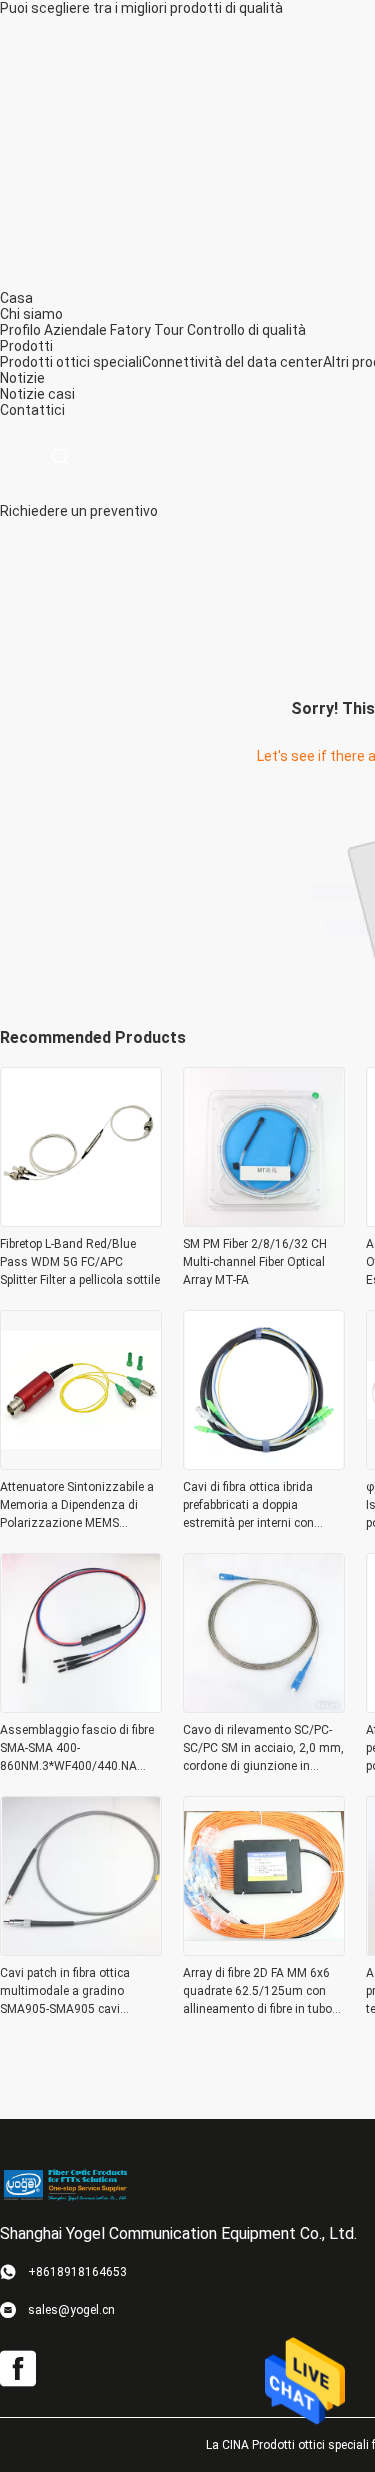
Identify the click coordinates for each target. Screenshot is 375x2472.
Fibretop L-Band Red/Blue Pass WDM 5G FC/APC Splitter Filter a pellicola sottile (80, 1262)
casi (61, 394)
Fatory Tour (147, 330)
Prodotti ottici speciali (71, 362)
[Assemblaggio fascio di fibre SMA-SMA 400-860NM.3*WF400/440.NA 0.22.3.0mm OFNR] (81, 1707)
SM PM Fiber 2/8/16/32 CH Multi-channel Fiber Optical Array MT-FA (255, 1262)
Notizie (22, 394)
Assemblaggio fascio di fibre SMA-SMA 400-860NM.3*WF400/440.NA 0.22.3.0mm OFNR (77, 1749)
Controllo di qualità (246, 330)
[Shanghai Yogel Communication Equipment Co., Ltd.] (65, 2184)
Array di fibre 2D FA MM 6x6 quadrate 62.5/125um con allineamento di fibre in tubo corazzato (257, 1992)
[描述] (60, 457)
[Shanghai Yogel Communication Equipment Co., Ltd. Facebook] (18, 2369)
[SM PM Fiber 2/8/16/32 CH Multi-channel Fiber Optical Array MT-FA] (264, 1221)
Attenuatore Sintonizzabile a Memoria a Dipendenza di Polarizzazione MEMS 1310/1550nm (77, 1506)
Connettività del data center (232, 362)
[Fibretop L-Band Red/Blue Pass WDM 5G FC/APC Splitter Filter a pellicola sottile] (81, 1221)
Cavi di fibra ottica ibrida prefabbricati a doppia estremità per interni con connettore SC (248, 1506)
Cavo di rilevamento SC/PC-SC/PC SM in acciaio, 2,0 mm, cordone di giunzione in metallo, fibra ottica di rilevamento (263, 1749)
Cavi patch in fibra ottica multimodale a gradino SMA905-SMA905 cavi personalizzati (65, 1992)
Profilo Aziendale (53, 330)
